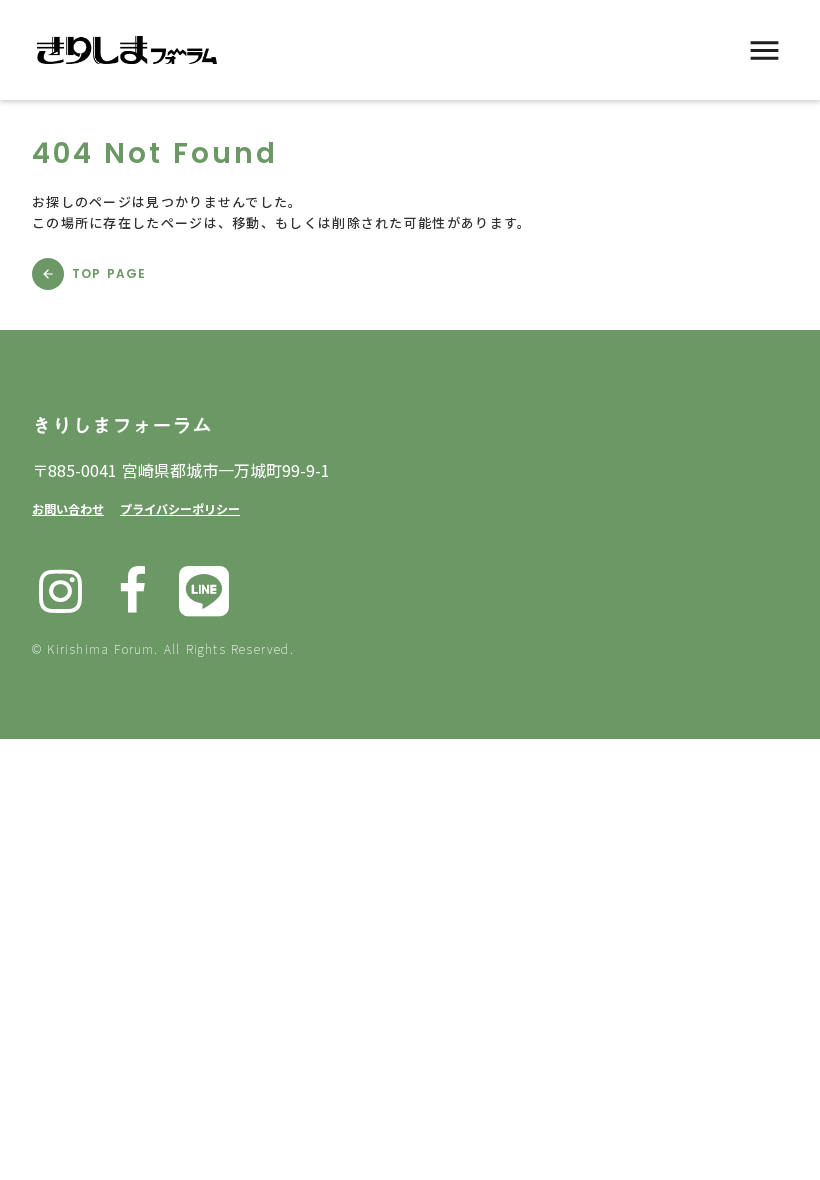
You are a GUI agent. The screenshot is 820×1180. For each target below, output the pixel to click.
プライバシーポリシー (180, 508)
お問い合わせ (68, 508)
